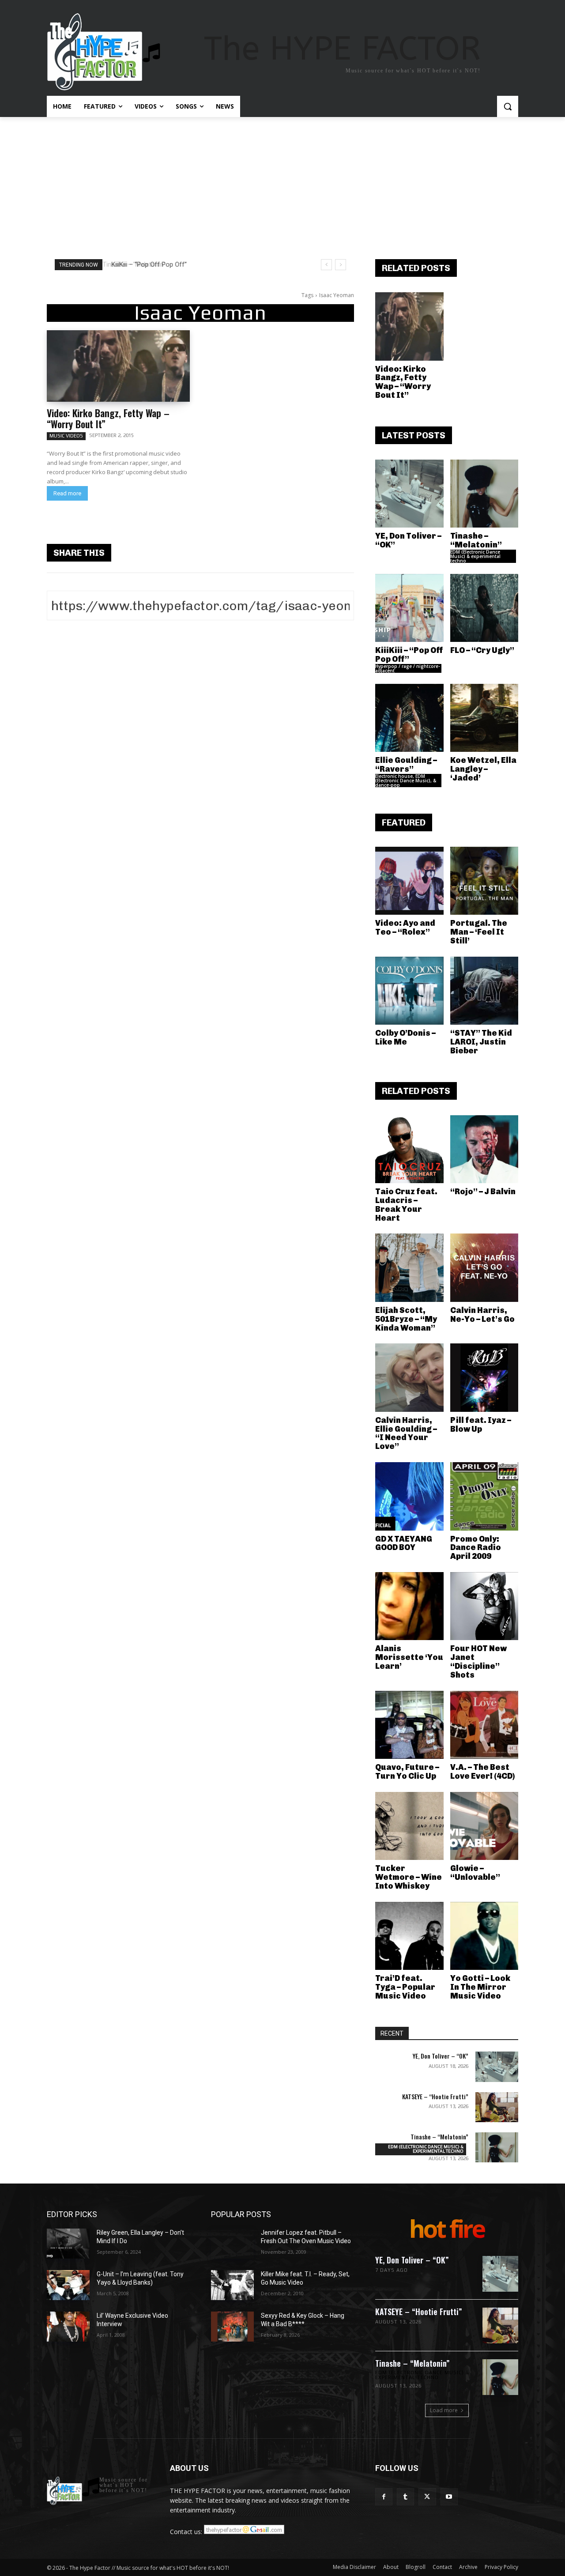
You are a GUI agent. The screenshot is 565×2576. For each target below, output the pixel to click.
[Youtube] (449, 2497)
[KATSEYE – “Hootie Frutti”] (497, 2107)
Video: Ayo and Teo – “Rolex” (405, 928)
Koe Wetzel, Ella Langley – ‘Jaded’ (483, 769)
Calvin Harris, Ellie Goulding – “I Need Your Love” (406, 1433)
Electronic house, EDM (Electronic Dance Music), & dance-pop (406, 781)
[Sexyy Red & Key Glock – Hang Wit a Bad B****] (232, 2327)
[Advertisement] (282, 183)
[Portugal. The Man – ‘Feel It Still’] (484, 881)
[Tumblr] (405, 2497)
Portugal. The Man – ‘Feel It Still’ (479, 932)
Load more (444, 2410)
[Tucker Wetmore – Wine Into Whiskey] (409, 1826)
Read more (67, 493)
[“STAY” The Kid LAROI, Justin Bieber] (484, 991)
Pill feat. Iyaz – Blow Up (481, 1425)
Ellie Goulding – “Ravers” (406, 765)
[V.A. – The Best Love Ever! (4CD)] (484, 1725)
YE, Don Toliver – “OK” (408, 540)
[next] (341, 265)
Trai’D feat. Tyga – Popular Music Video (405, 1987)
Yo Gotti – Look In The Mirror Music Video (480, 1987)
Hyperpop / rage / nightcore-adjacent (408, 668)
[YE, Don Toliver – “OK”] (409, 494)
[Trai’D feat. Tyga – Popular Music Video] (409, 1936)
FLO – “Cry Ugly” (482, 650)
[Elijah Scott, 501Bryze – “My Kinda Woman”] (409, 1268)
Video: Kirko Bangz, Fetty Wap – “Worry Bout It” (108, 418)
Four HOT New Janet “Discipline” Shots (478, 1661)
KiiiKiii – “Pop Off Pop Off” (147, 264)
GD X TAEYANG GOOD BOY (404, 1543)
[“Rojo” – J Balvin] (484, 1149)
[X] (427, 2497)
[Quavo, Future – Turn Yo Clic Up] (409, 1725)
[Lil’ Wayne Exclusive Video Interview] (68, 2327)
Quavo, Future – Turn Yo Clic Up (407, 1772)
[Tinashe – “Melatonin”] (484, 494)
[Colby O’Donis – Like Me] (409, 991)
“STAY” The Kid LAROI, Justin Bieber (481, 1042)
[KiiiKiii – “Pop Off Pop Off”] (409, 608)
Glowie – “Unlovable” (475, 1873)
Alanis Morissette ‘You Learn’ (409, 1657)
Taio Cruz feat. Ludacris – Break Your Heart (406, 1205)
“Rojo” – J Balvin (483, 1192)
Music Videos (66, 436)
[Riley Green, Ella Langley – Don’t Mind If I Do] (68, 2244)
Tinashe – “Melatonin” (476, 540)
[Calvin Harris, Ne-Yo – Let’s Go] (484, 1268)
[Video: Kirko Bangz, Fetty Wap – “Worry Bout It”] (118, 366)
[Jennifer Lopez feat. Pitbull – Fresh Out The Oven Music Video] (232, 2244)
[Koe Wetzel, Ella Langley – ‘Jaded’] (484, 718)
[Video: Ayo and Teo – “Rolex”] (409, 881)
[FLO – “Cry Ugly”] (484, 608)
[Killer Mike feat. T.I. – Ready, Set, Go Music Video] (232, 2285)
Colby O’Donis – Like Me (405, 1037)
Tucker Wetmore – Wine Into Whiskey (409, 1877)
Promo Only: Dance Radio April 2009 (476, 1548)
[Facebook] (384, 2497)
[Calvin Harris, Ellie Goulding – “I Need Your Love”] (409, 1378)
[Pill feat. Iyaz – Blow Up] (484, 1378)
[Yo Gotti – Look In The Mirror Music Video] (484, 1936)
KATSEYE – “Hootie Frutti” (435, 2096)
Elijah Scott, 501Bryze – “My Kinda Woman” (406, 1319)
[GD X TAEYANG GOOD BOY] (409, 1496)
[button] (508, 106)
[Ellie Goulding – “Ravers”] (409, 718)
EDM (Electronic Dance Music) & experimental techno (475, 556)
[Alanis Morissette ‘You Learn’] (409, 1606)
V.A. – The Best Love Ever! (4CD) (482, 1772)
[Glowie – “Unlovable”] (484, 1826)
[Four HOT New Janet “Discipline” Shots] (484, 1606)
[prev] (326, 265)
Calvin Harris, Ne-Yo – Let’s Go (482, 1315)
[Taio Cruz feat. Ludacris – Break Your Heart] (409, 1149)
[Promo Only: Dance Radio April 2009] (484, 1496)
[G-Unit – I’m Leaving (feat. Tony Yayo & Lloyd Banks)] (68, 2285)
